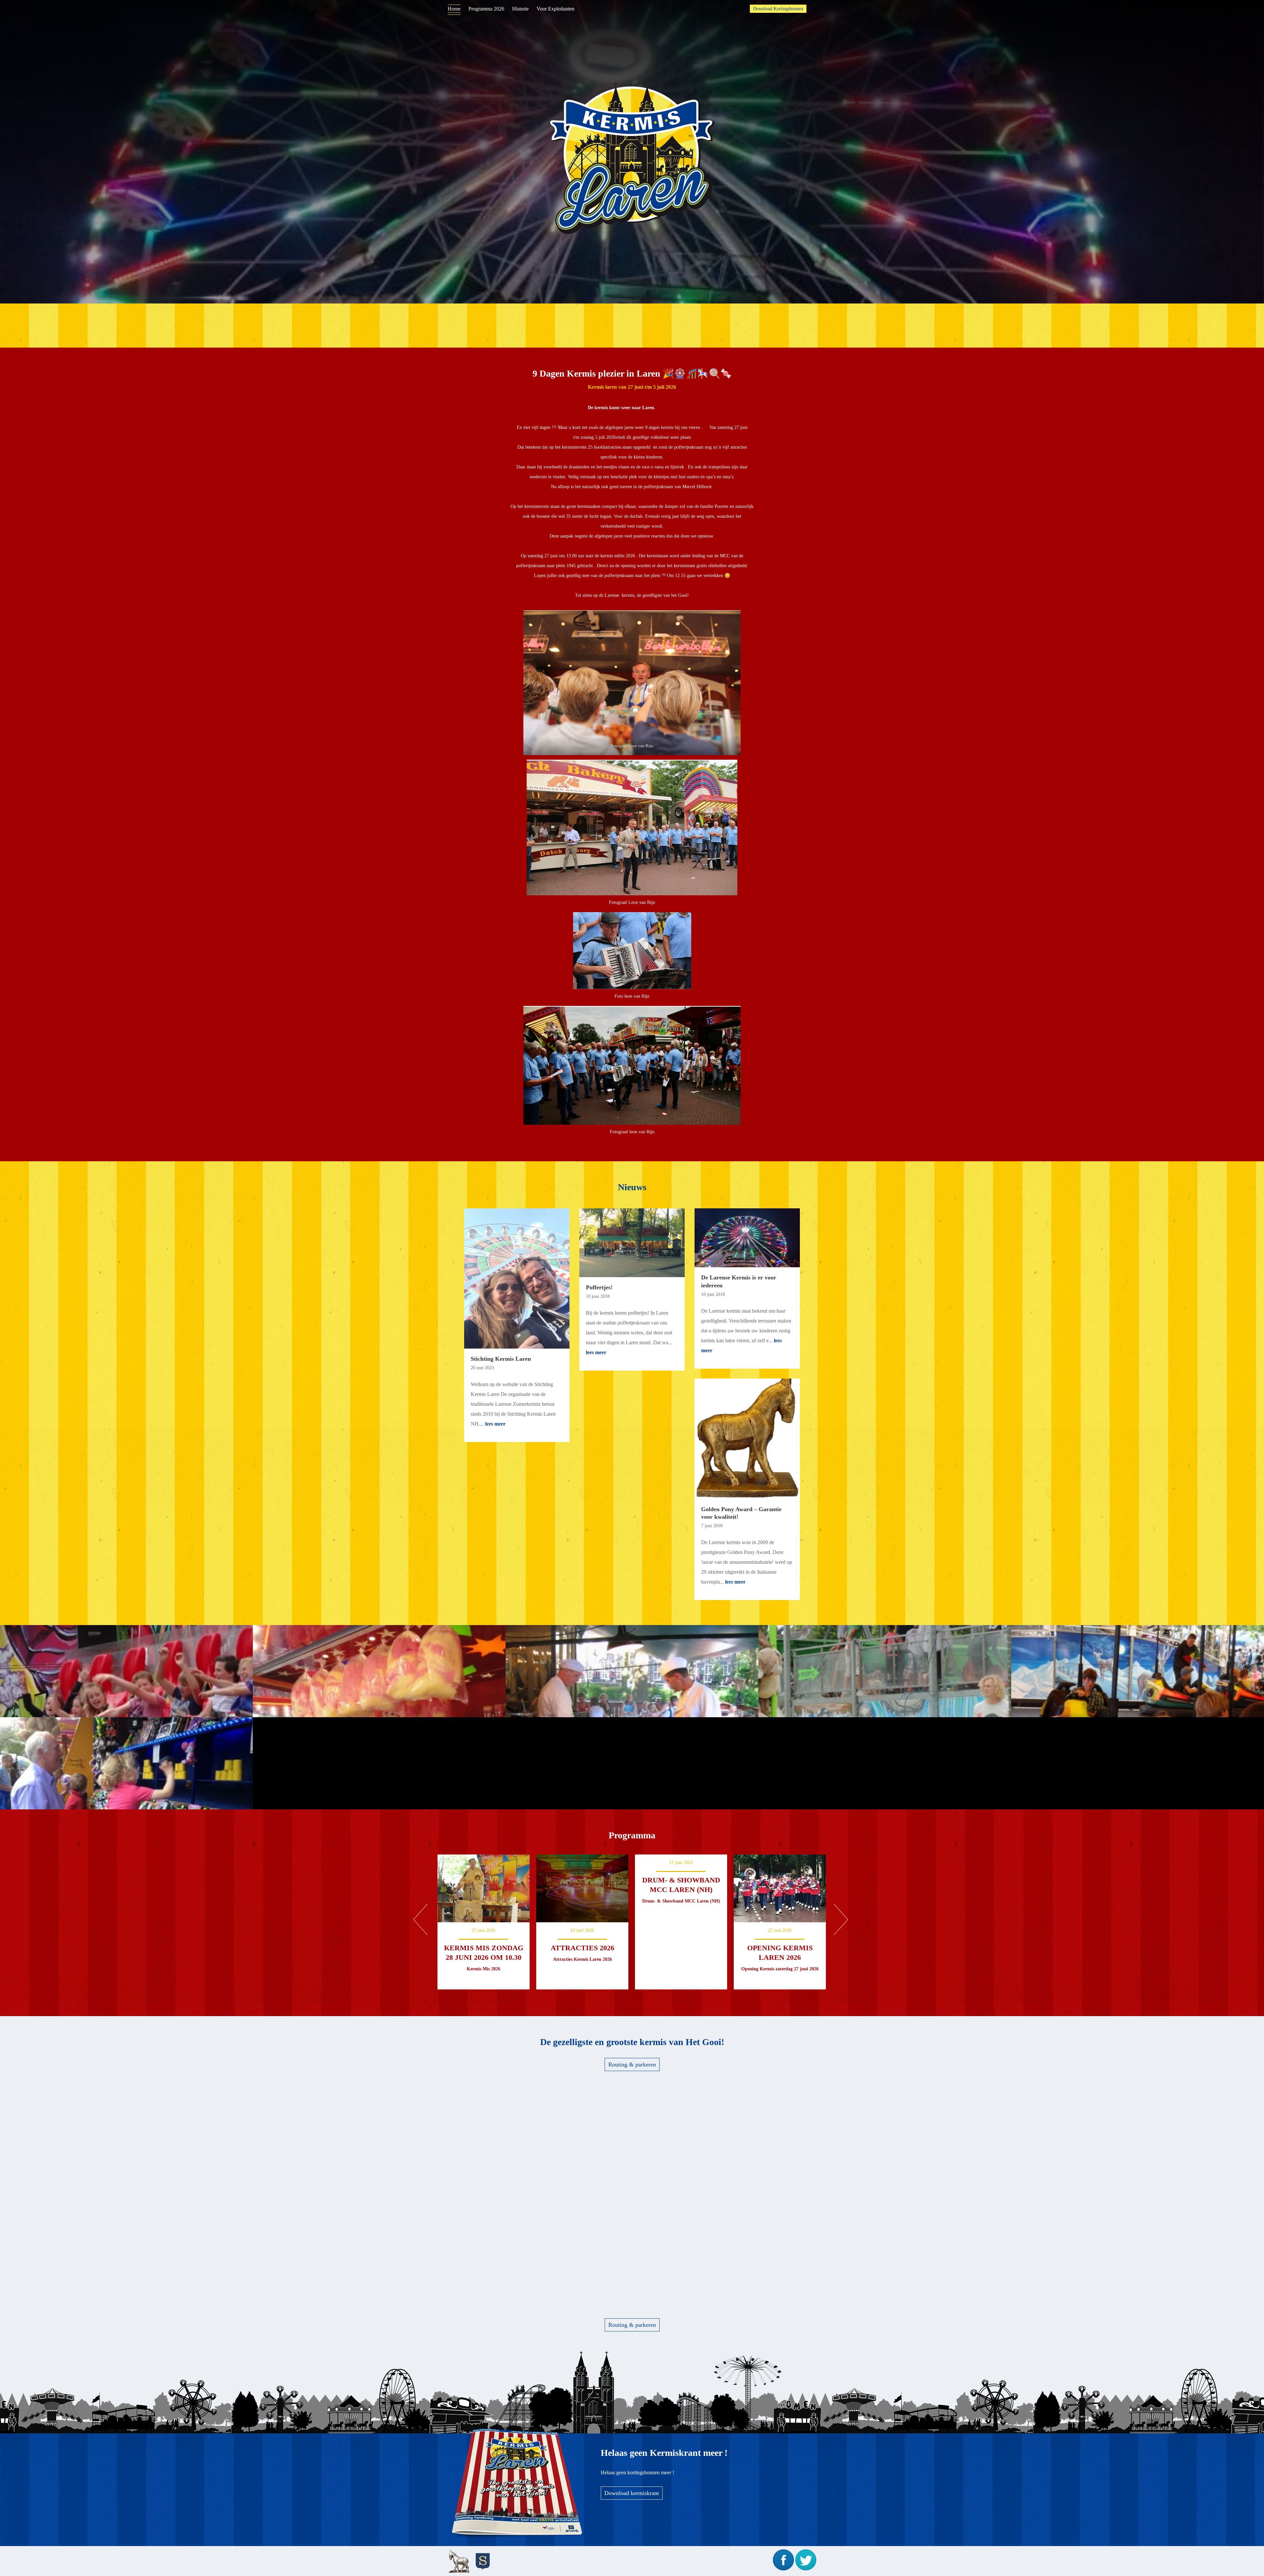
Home (454, 9)
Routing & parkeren (632, 2064)
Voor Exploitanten (555, 9)
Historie (520, 9)
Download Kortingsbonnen (778, 9)
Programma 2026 (486, 9)
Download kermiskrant (632, 2493)
